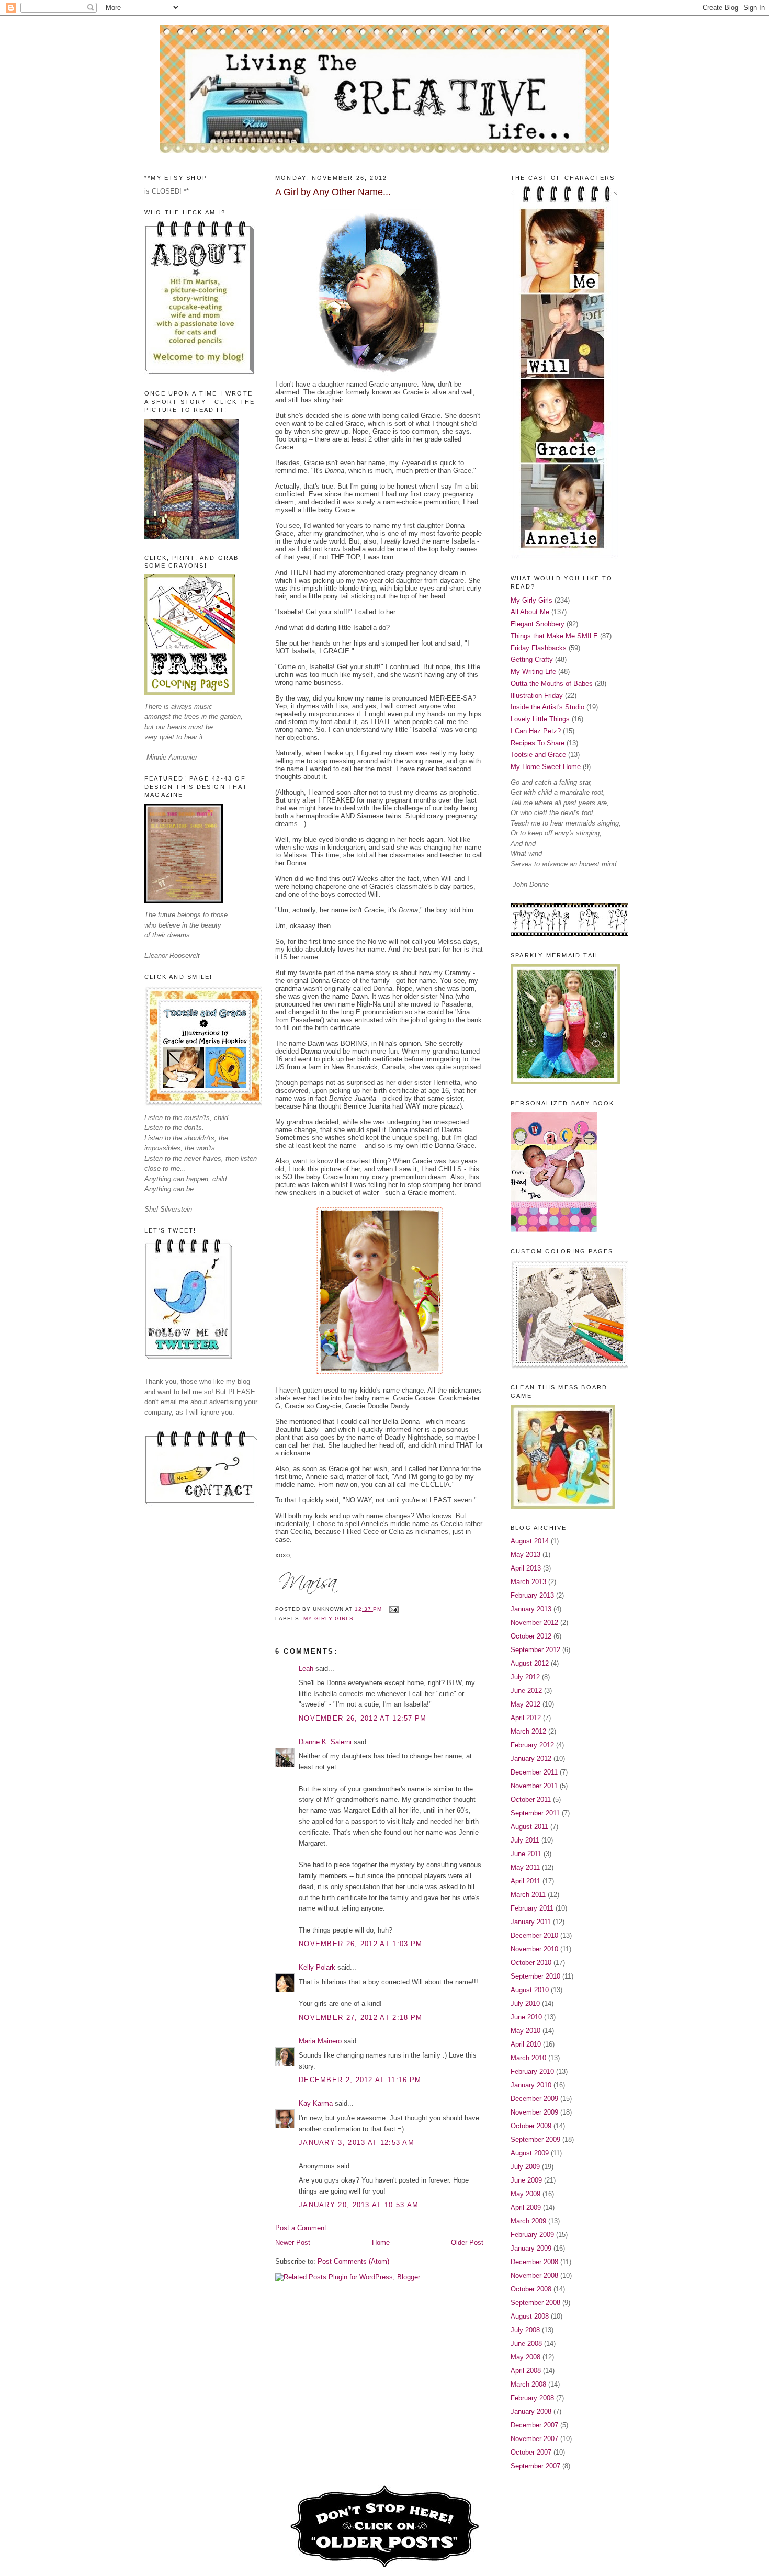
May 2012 (525, 1704)
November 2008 (534, 2275)
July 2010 (525, 2003)
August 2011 (529, 1827)
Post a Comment (301, 2228)
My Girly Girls (329, 1618)
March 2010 (528, 2058)
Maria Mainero (320, 2041)
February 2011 (532, 1908)
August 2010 (530, 1990)
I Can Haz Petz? (536, 731)
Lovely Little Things (540, 719)
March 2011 (528, 1895)
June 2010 (526, 2017)
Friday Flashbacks (539, 648)
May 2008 (525, 2357)
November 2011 (534, 1786)
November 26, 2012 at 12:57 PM (363, 1718)
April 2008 (526, 2371)
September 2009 (535, 2139)
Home (381, 2242)
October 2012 (531, 1636)
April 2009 (526, 2207)
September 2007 (535, 2466)
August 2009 (530, 2153)
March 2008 (528, 2384)
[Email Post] (392, 1609)
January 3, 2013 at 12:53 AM (357, 2143)
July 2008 (525, 2330)
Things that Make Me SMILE (554, 636)
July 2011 (525, 1840)
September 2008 (535, 2303)
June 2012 (526, 1691)
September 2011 (535, 1813)
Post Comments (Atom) (353, 2261)
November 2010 (534, 1949)
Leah (306, 1669)
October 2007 (531, 2452)
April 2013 (526, 1568)
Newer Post (293, 2242)
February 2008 (532, 2398)
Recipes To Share (538, 743)
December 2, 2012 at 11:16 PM (360, 2080)
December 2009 (534, 2099)
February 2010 (532, 2071)
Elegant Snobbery (538, 624)
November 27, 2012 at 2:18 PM (360, 2018)
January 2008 (531, 2411)
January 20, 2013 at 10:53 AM (359, 2205)
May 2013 (525, 1555)
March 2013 (528, 1582)
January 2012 (531, 1759)
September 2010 (535, 1976)
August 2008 (530, 2316)
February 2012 (532, 1745)
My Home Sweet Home (546, 767)
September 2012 (535, 1650)
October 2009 (531, 2126)
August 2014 (530, 1541)
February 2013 (532, 1595)
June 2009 (526, 2180)
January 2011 (531, 1922)
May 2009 (525, 2194)
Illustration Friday (537, 696)
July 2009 (525, 2167)
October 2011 (531, 1799)
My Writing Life (533, 671)
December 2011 (534, 1772)
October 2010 (531, 1963)
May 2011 (525, 1867)
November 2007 (534, 2439)
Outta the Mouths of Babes (552, 683)
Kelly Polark (317, 1967)
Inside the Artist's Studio (547, 707)
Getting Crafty (532, 659)
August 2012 (530, 1663)
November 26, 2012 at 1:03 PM (360, 1944)
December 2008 (534, 2262)
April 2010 (526, 2044)
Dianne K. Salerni (325, 1742)
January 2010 (531, 2085)
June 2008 (526, 2343)
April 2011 (525, 1881)
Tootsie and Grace (538, 755)
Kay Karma (316, 2103)
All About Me (530, 612)
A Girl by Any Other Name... (333, 192)
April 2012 (526, 1718)
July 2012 (525, 1677)
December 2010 (534, 1935)
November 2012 (534, 1623)
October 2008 (531, 2289)
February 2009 (532, 2235)
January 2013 (531, 1609)
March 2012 (528, 1731)
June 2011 (526, 1854)
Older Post (467, 2242)
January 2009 (531, 2248)
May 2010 (525, 2031)
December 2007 (534, 2425)
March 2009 (528, 2221)
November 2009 (534, 2112)
